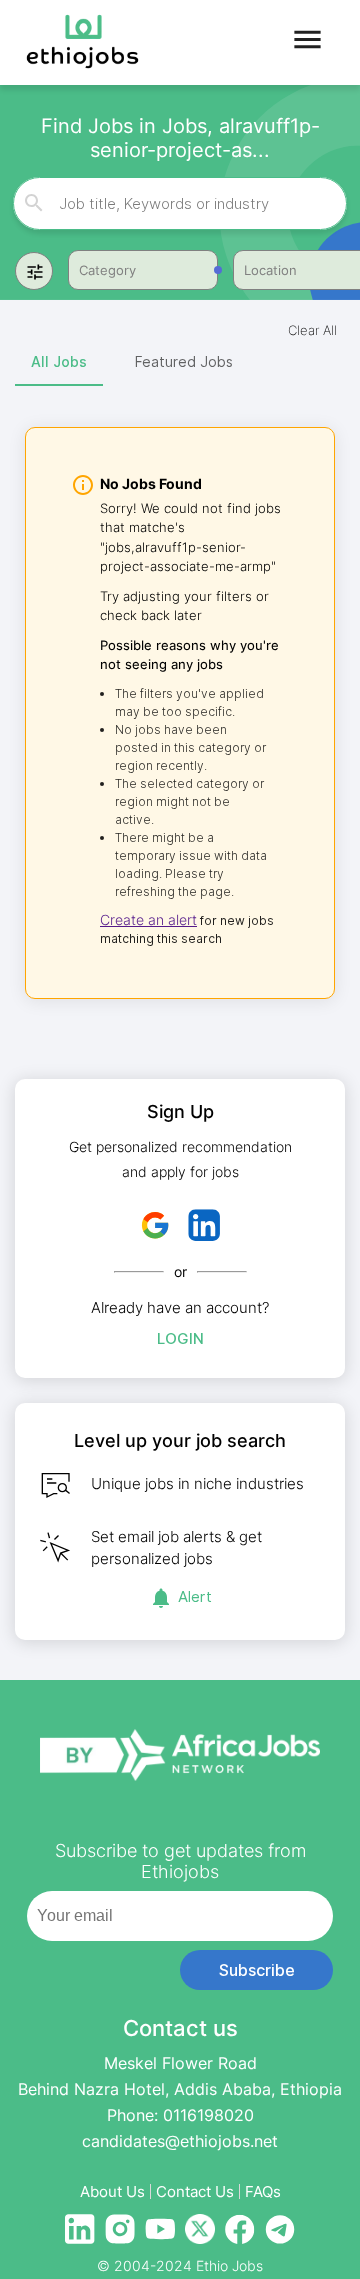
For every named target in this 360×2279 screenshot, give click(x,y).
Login (180, 1338)
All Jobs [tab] (59, 361)
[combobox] (181, 203)
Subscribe (257, 1970)
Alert (195, 1596)
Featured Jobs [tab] (184, 361)
